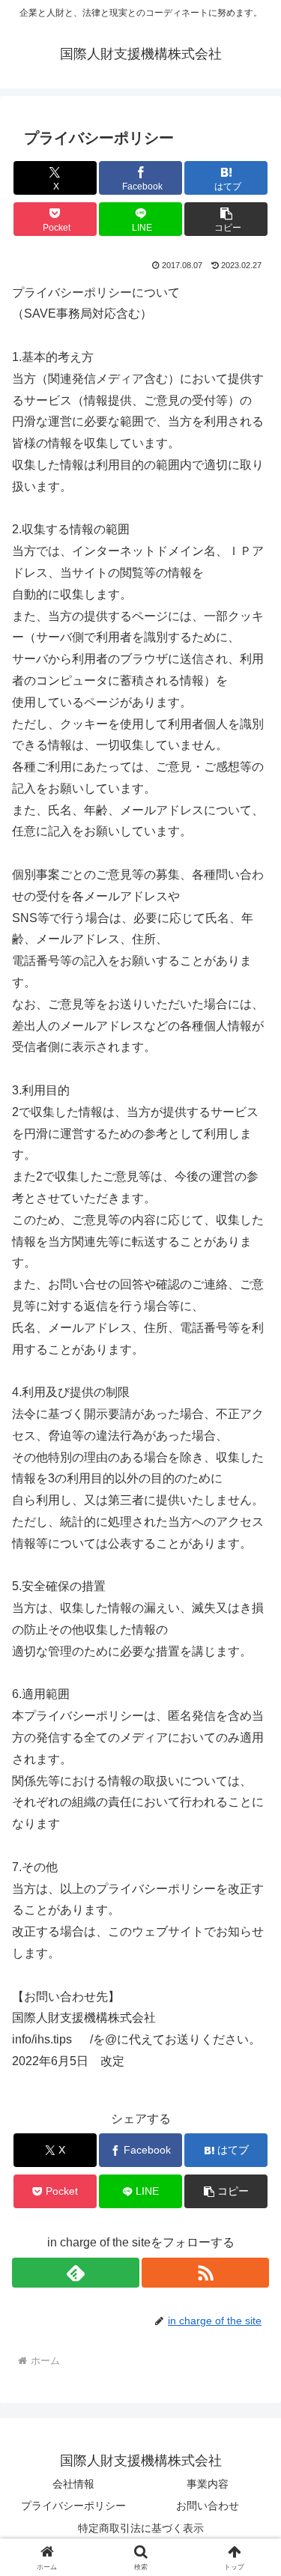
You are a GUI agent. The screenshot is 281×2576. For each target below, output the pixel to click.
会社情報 (73, 2484)
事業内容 (208, 2484)
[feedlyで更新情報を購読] (76, 2273)
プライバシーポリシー (73, 2506)
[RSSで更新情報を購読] (205, 2273)
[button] (226, 219)
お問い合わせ (208, 2506)
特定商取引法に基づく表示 (141, 2528)
